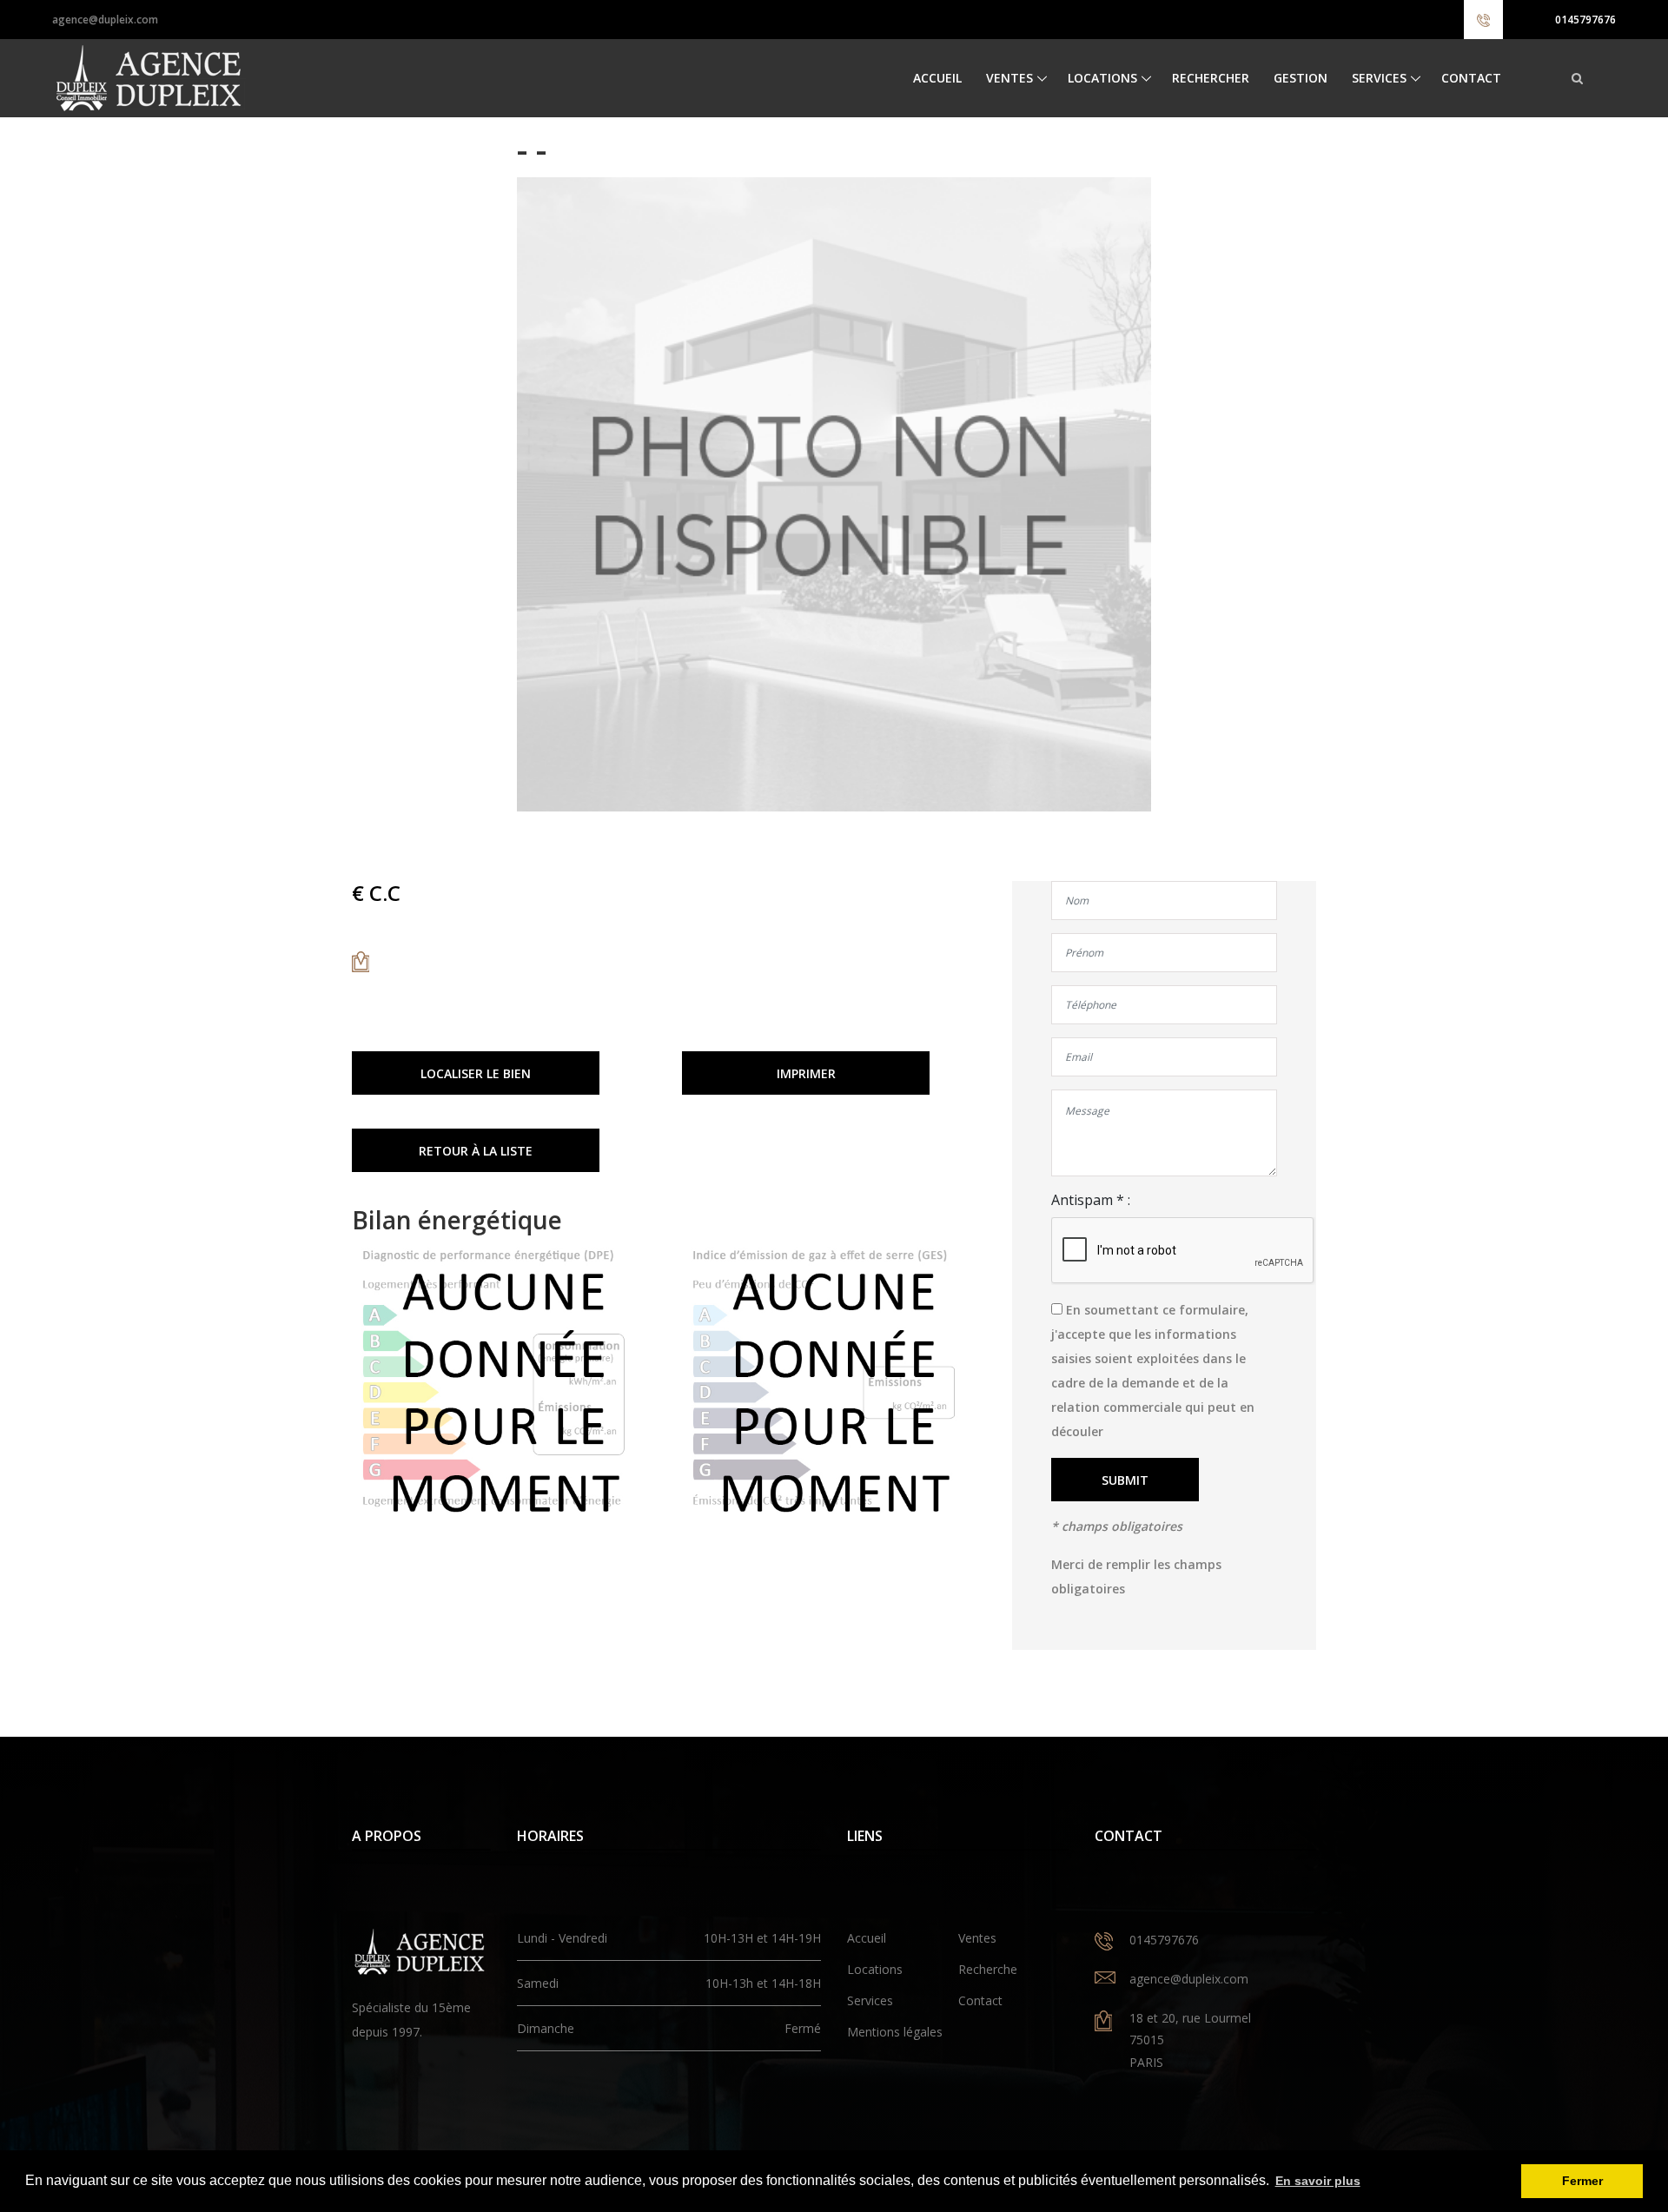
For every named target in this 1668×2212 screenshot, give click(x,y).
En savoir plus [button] (1318, 2181)
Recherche (988, 1969)
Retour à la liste (476, 1151)
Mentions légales (895, 2032)
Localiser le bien (476, 1073)
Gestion (1301, 78)
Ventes (1009, 78)
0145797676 (1585, 20)
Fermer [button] (1582, 2181)
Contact (1471, 78)
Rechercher (1211, 78)
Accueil (937, 78)
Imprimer (806, 1073)
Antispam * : (1091, 1200)
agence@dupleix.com (105, 20)
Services (1379, 78)
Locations (1102, 78)
